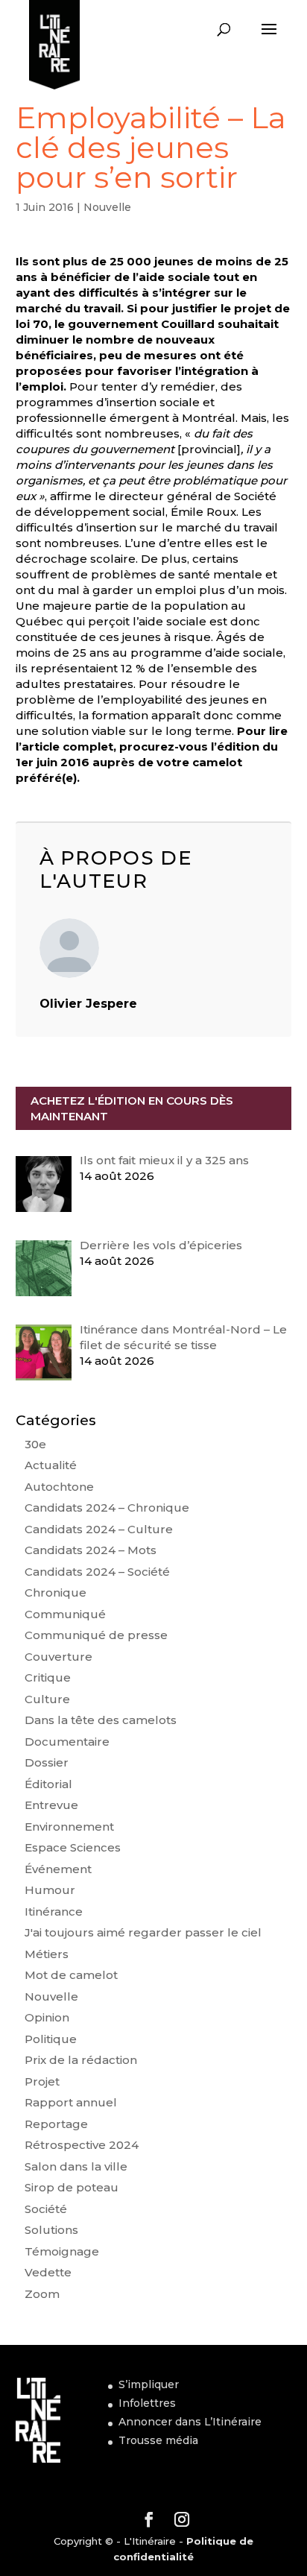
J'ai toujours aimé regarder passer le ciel (143, 1932)
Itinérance (54, 1912)
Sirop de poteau (72, 2187)
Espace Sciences (73, 1847)
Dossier (47, 1762)
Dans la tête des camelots (101, 1720)
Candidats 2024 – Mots (91, 1550)
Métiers (47, 1954)
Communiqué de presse (96, 1635)
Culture (47, 1699)
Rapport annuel (71, 2102)
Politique (51, 2039)
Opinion (47, 2017)
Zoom (42, 2294)
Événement (58, 1869)
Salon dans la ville (76, 2166)
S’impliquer (149, 2384)
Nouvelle (107, 207)
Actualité (51, 1465)
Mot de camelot (71, 1975)
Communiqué (65, 1614)
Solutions (51, 2230)
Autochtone (59, 1487)
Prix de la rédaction (81, 2060)
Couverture (58, 1657)
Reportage (56, 2124)
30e (35, 1444)
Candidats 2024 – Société (97, 1572)
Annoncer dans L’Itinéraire (190, 2422)
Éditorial (48, 1784)
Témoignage (62, 2251)
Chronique (56, 1592)
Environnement (69, 1827)
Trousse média (158, 2440)
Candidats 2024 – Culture (99, 1529)
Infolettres (147, 2403)
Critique (48, 1677)
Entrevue (51, 1805)
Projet (42, 2081)
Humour (50, 1890)
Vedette (48, 2272)
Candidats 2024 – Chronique (107, 1508)
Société (46, 2209)
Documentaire (67, 1742)
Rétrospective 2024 (82, 2145)
